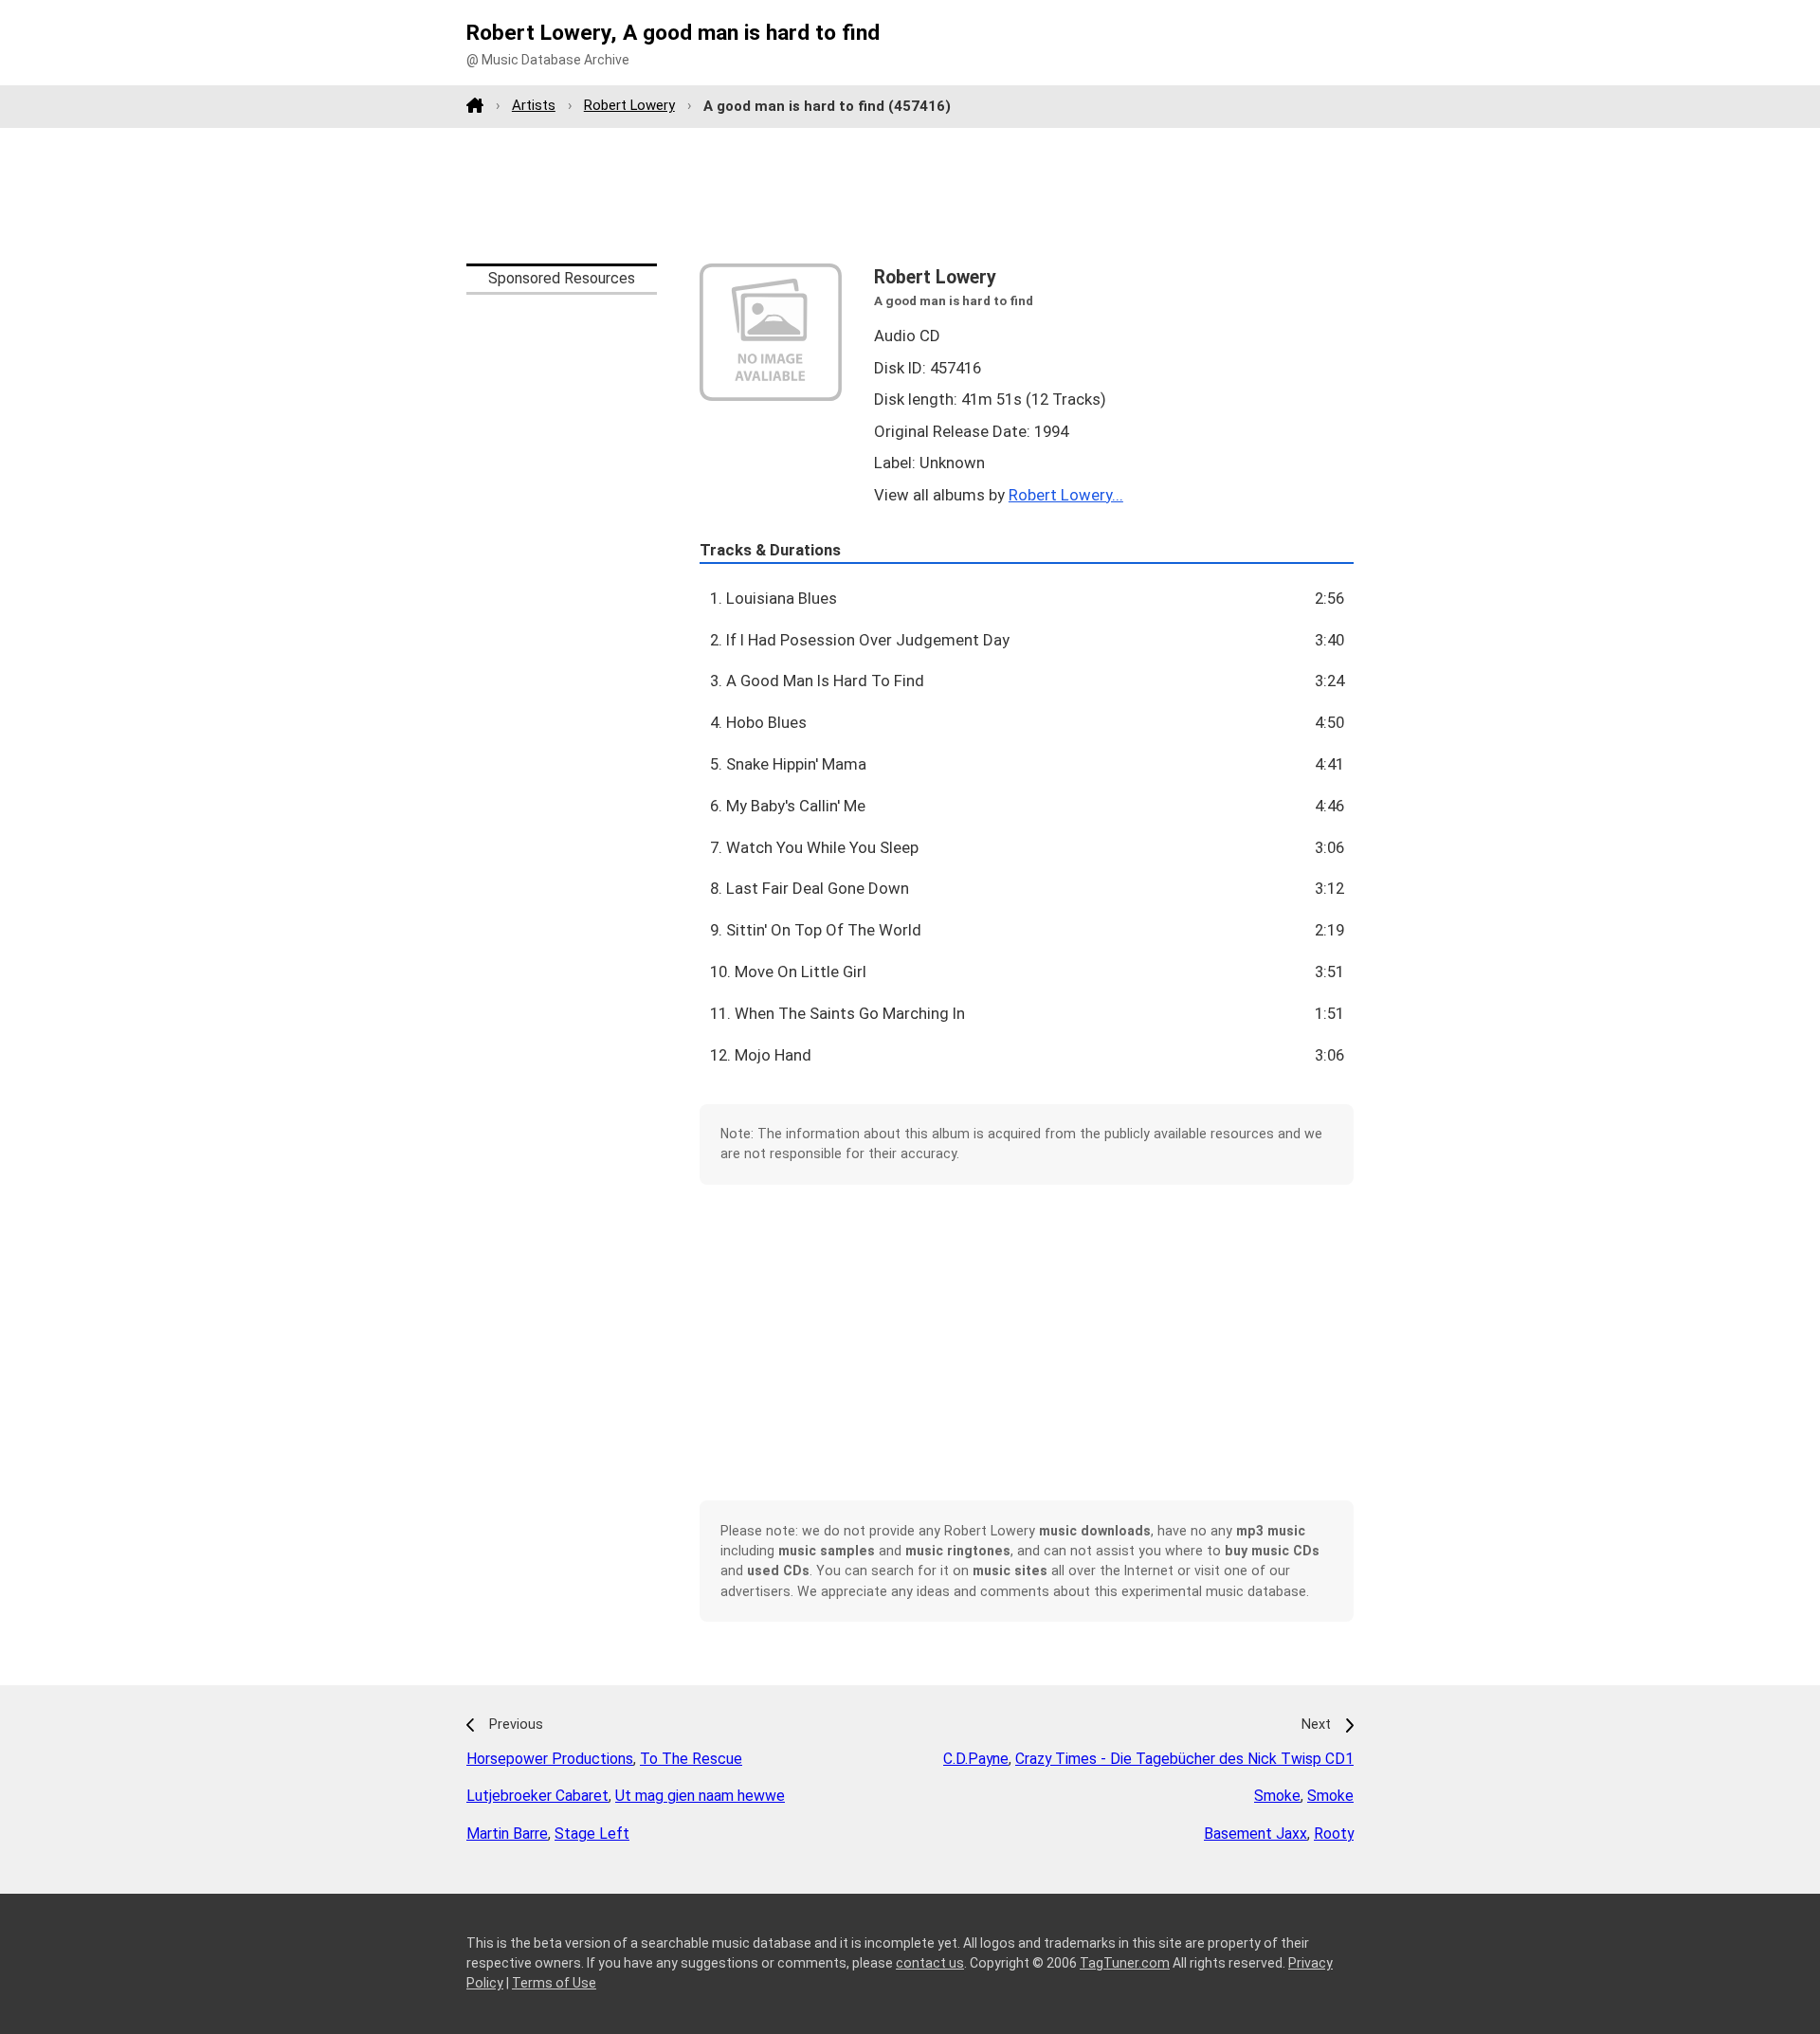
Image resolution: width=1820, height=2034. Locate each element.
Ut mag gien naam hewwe (700, 1796)
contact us (930, 1963)
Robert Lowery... (1066, 495)
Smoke (1277, 1796)
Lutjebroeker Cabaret (537, 1796)
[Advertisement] (910, 195)
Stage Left (592, 1834)
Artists (534, 105)
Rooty (1334, 1834)
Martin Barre (507, 1834)
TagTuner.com (1125, 1963)
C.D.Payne (976, 1759)
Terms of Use (554, 1983)
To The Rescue (691, 1759)
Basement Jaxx (1256, 1834)
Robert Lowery (629, 105)
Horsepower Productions (550, 1759)
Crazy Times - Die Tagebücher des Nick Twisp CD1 (1184, 1759)
